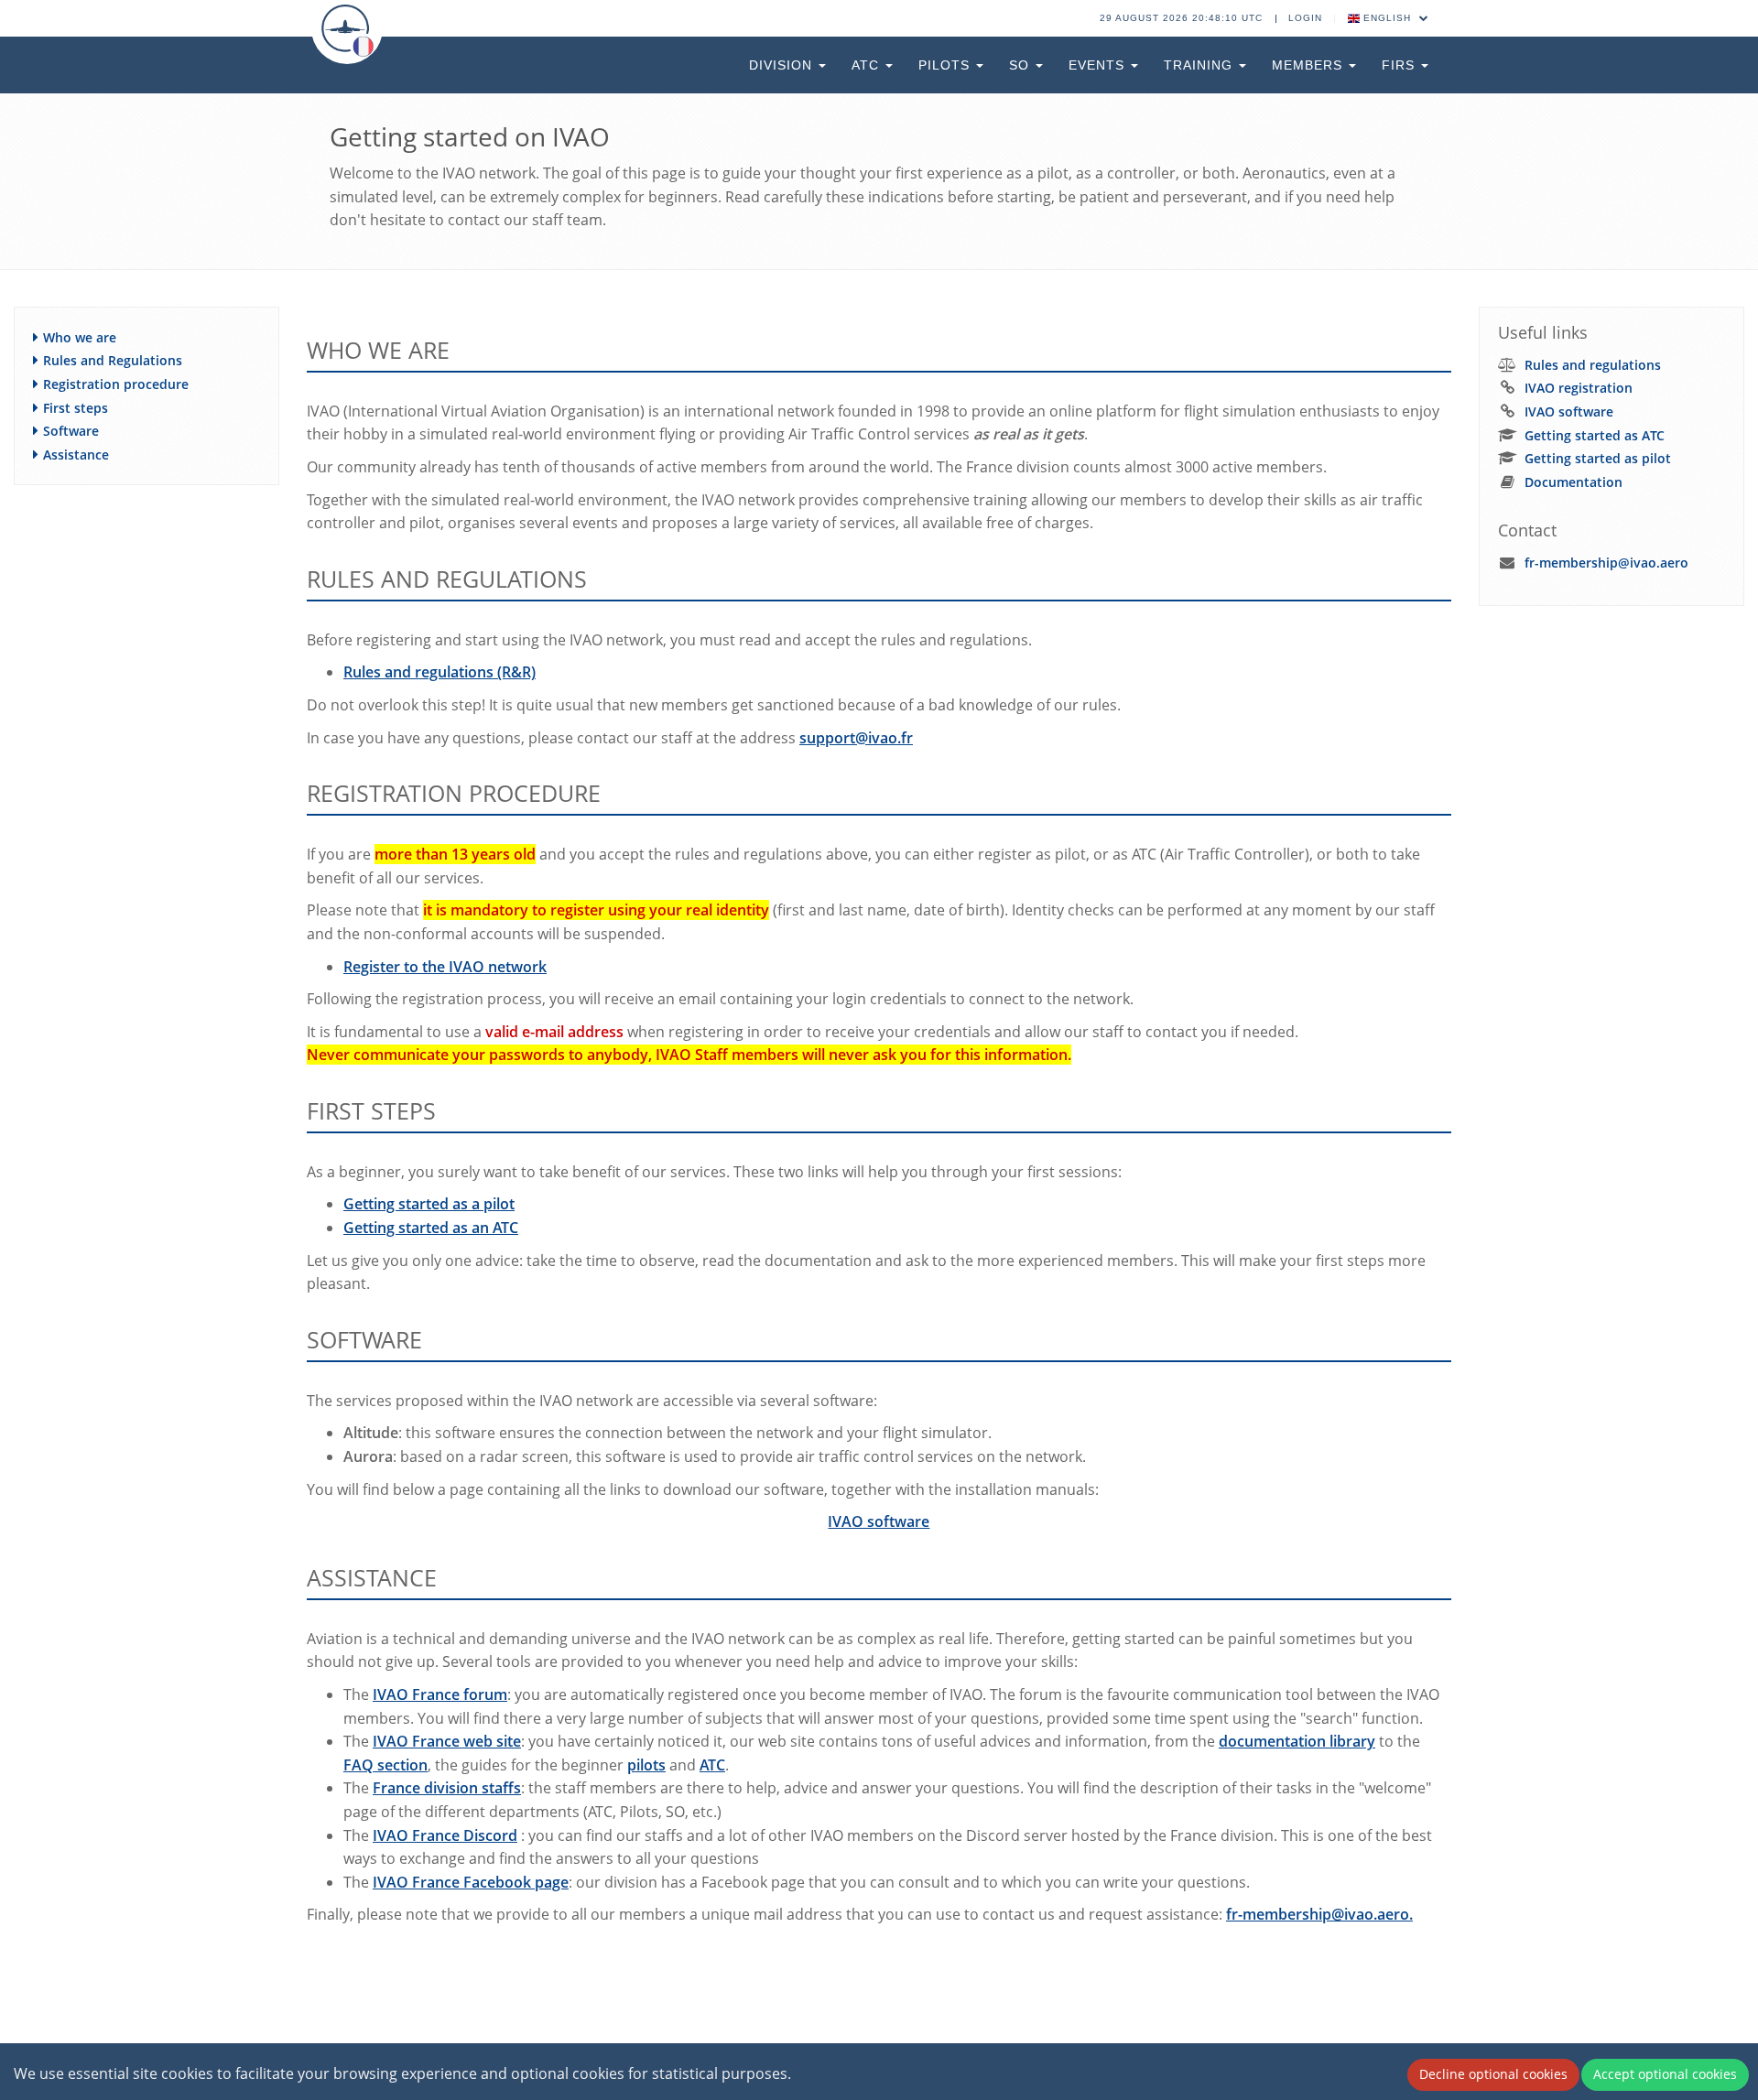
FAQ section (385, 1765)
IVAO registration (1579, 388)
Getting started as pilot (1598, 458)
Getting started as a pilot (429, 1204)
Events (1099, 65)
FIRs (1400, 65)
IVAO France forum (440, 1694)
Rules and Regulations (113, 360)
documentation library (1297, 1741)
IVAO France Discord (445, 1835)
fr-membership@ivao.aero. (1319, 1914)
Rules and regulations (1593, 365)
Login (1305, 18)
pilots (646, 1765)
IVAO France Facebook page (471, 1882)
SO (1021, 65)
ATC (868, 65)
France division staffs (447, 1788)
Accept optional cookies (1665, 2074)
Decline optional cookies (1493, 2074)
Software (71, 431)
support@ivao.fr (856, 738)
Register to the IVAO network (445, 967)
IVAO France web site (447, 1741)
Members (1309, 65)
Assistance (76, 455)
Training (1200, 65)
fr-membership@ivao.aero (1606, 563)
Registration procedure (116, 384)
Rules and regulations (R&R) (439, 672)
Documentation (1574, 482)
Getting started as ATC (1595, 435)
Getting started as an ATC (431, 1228)
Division (783, 65)
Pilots (946, 65)
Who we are (80, 337)
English (1387, 18)
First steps (76, 408)
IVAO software (879, 1521)
